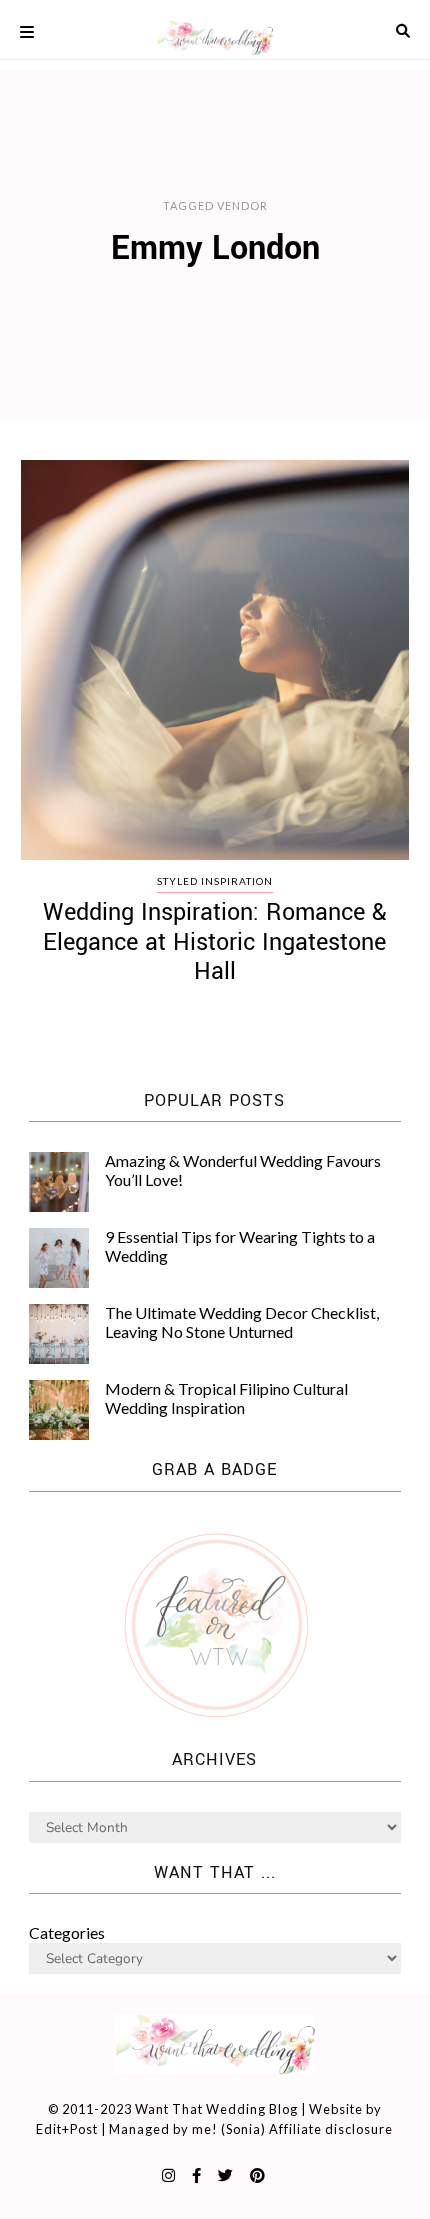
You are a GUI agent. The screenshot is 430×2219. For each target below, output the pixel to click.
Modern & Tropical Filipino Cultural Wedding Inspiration (226, 1397)
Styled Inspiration (215, 881)
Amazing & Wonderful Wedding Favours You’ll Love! (243, 1169)
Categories (67, 1933)
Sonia (243, 2129)
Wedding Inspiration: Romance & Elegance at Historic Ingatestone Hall (215, 942)
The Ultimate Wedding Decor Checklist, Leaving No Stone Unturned (242, 1321)
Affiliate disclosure (331, 2129)
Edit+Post (67, 2129)
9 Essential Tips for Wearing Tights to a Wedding (240, 1245)
